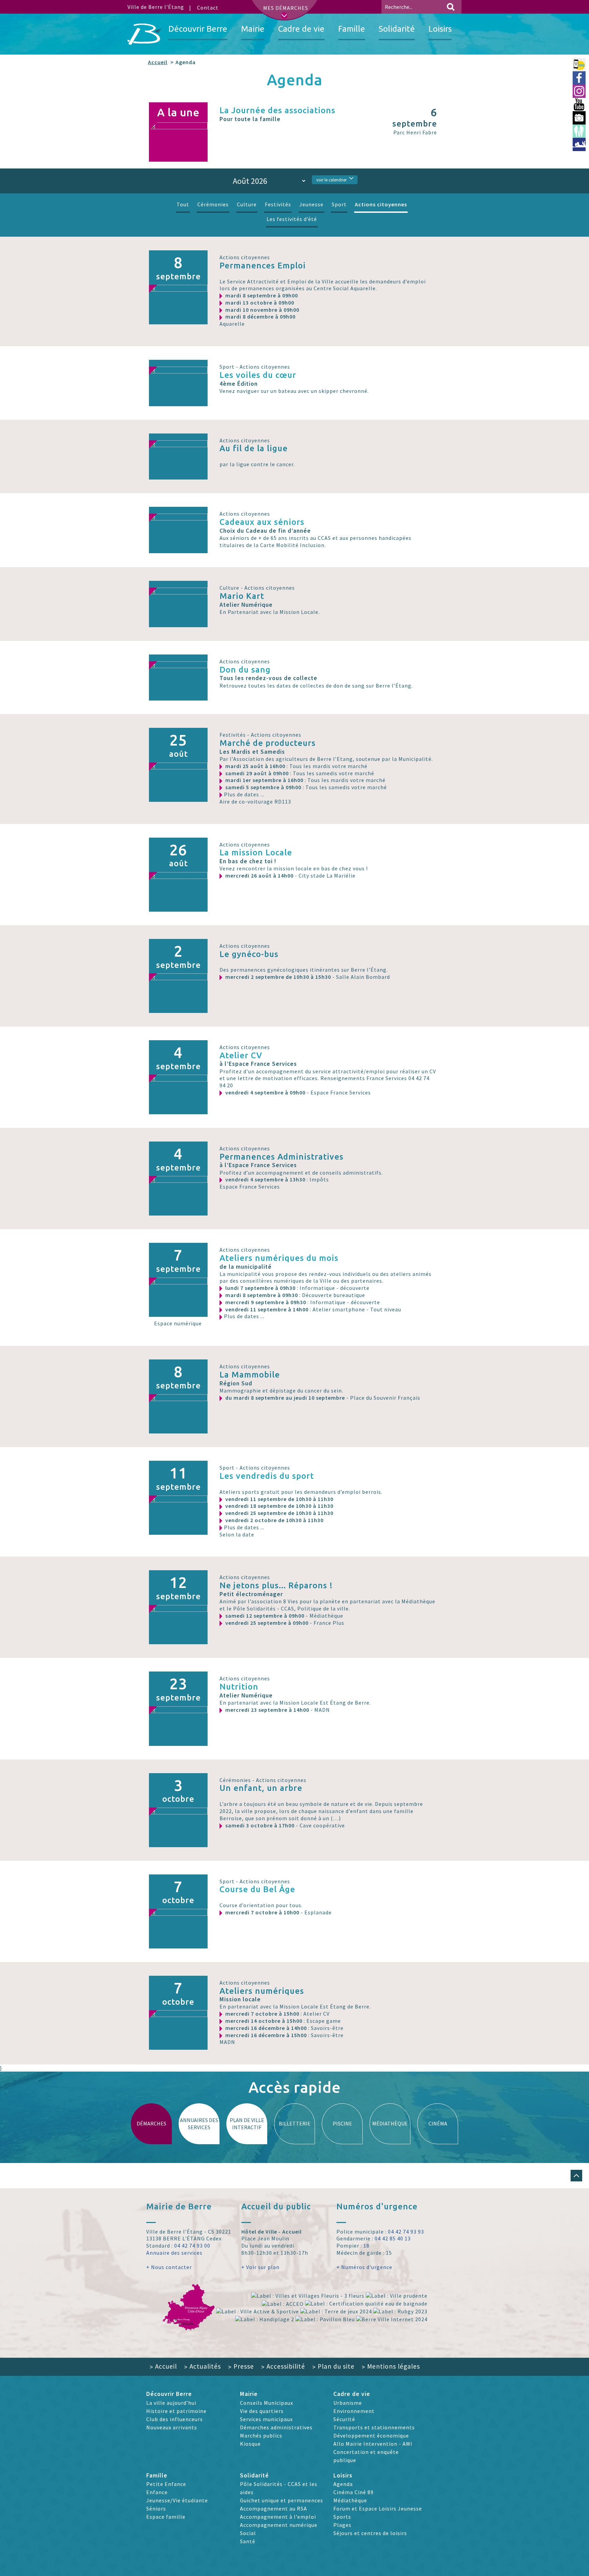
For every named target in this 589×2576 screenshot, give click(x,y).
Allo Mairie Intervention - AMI (373, 2444)
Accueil (158, 62)
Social (248, 2533)
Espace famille (166, 2517)
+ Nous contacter (169, 2267)
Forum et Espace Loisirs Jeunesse (378, 2508)
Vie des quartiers (262, 2411)
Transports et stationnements (374, 2427)
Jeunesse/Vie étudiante (177, 2500)
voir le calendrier (331, 180)
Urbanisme (348, 2403)
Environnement (354, 2411)
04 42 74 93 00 (192, 2246)
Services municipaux (266, 2419)
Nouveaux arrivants (172, 2427)
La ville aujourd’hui (171, 2403)
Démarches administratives (276, 2427)
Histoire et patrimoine (176, 2411)
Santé (248, 2541)
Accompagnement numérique (279, 2525)
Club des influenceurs (175, 2419)
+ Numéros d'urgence (364, 2267)
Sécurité (344, 2419)
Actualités (202, 2366)
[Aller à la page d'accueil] (145, 34)
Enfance (157, 2492)
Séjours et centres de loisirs (370, 2533)
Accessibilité (283, 2366)
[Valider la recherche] (451, 7)
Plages (342, 2525)
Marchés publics (261, 2435)
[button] (576, 2176)
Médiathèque (350, 2500)
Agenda (343, 2484)
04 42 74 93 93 (406, 2232)
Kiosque (250, 2444)
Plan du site (333, 2366)
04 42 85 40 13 (393, 2238)
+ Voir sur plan (260, 2267)
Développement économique (371, 2435)
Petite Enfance (166, 2484)
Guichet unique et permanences (282, 2500)
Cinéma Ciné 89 (353, 2492)
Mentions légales (391, 2366)
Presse (241, 2366)
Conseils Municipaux (267, 2403)
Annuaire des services (174, 2253)
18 (366, 2246)
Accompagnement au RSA (274, 2508)
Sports (342, 2517)
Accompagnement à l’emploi (278, 2517)
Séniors (156, 2508)
